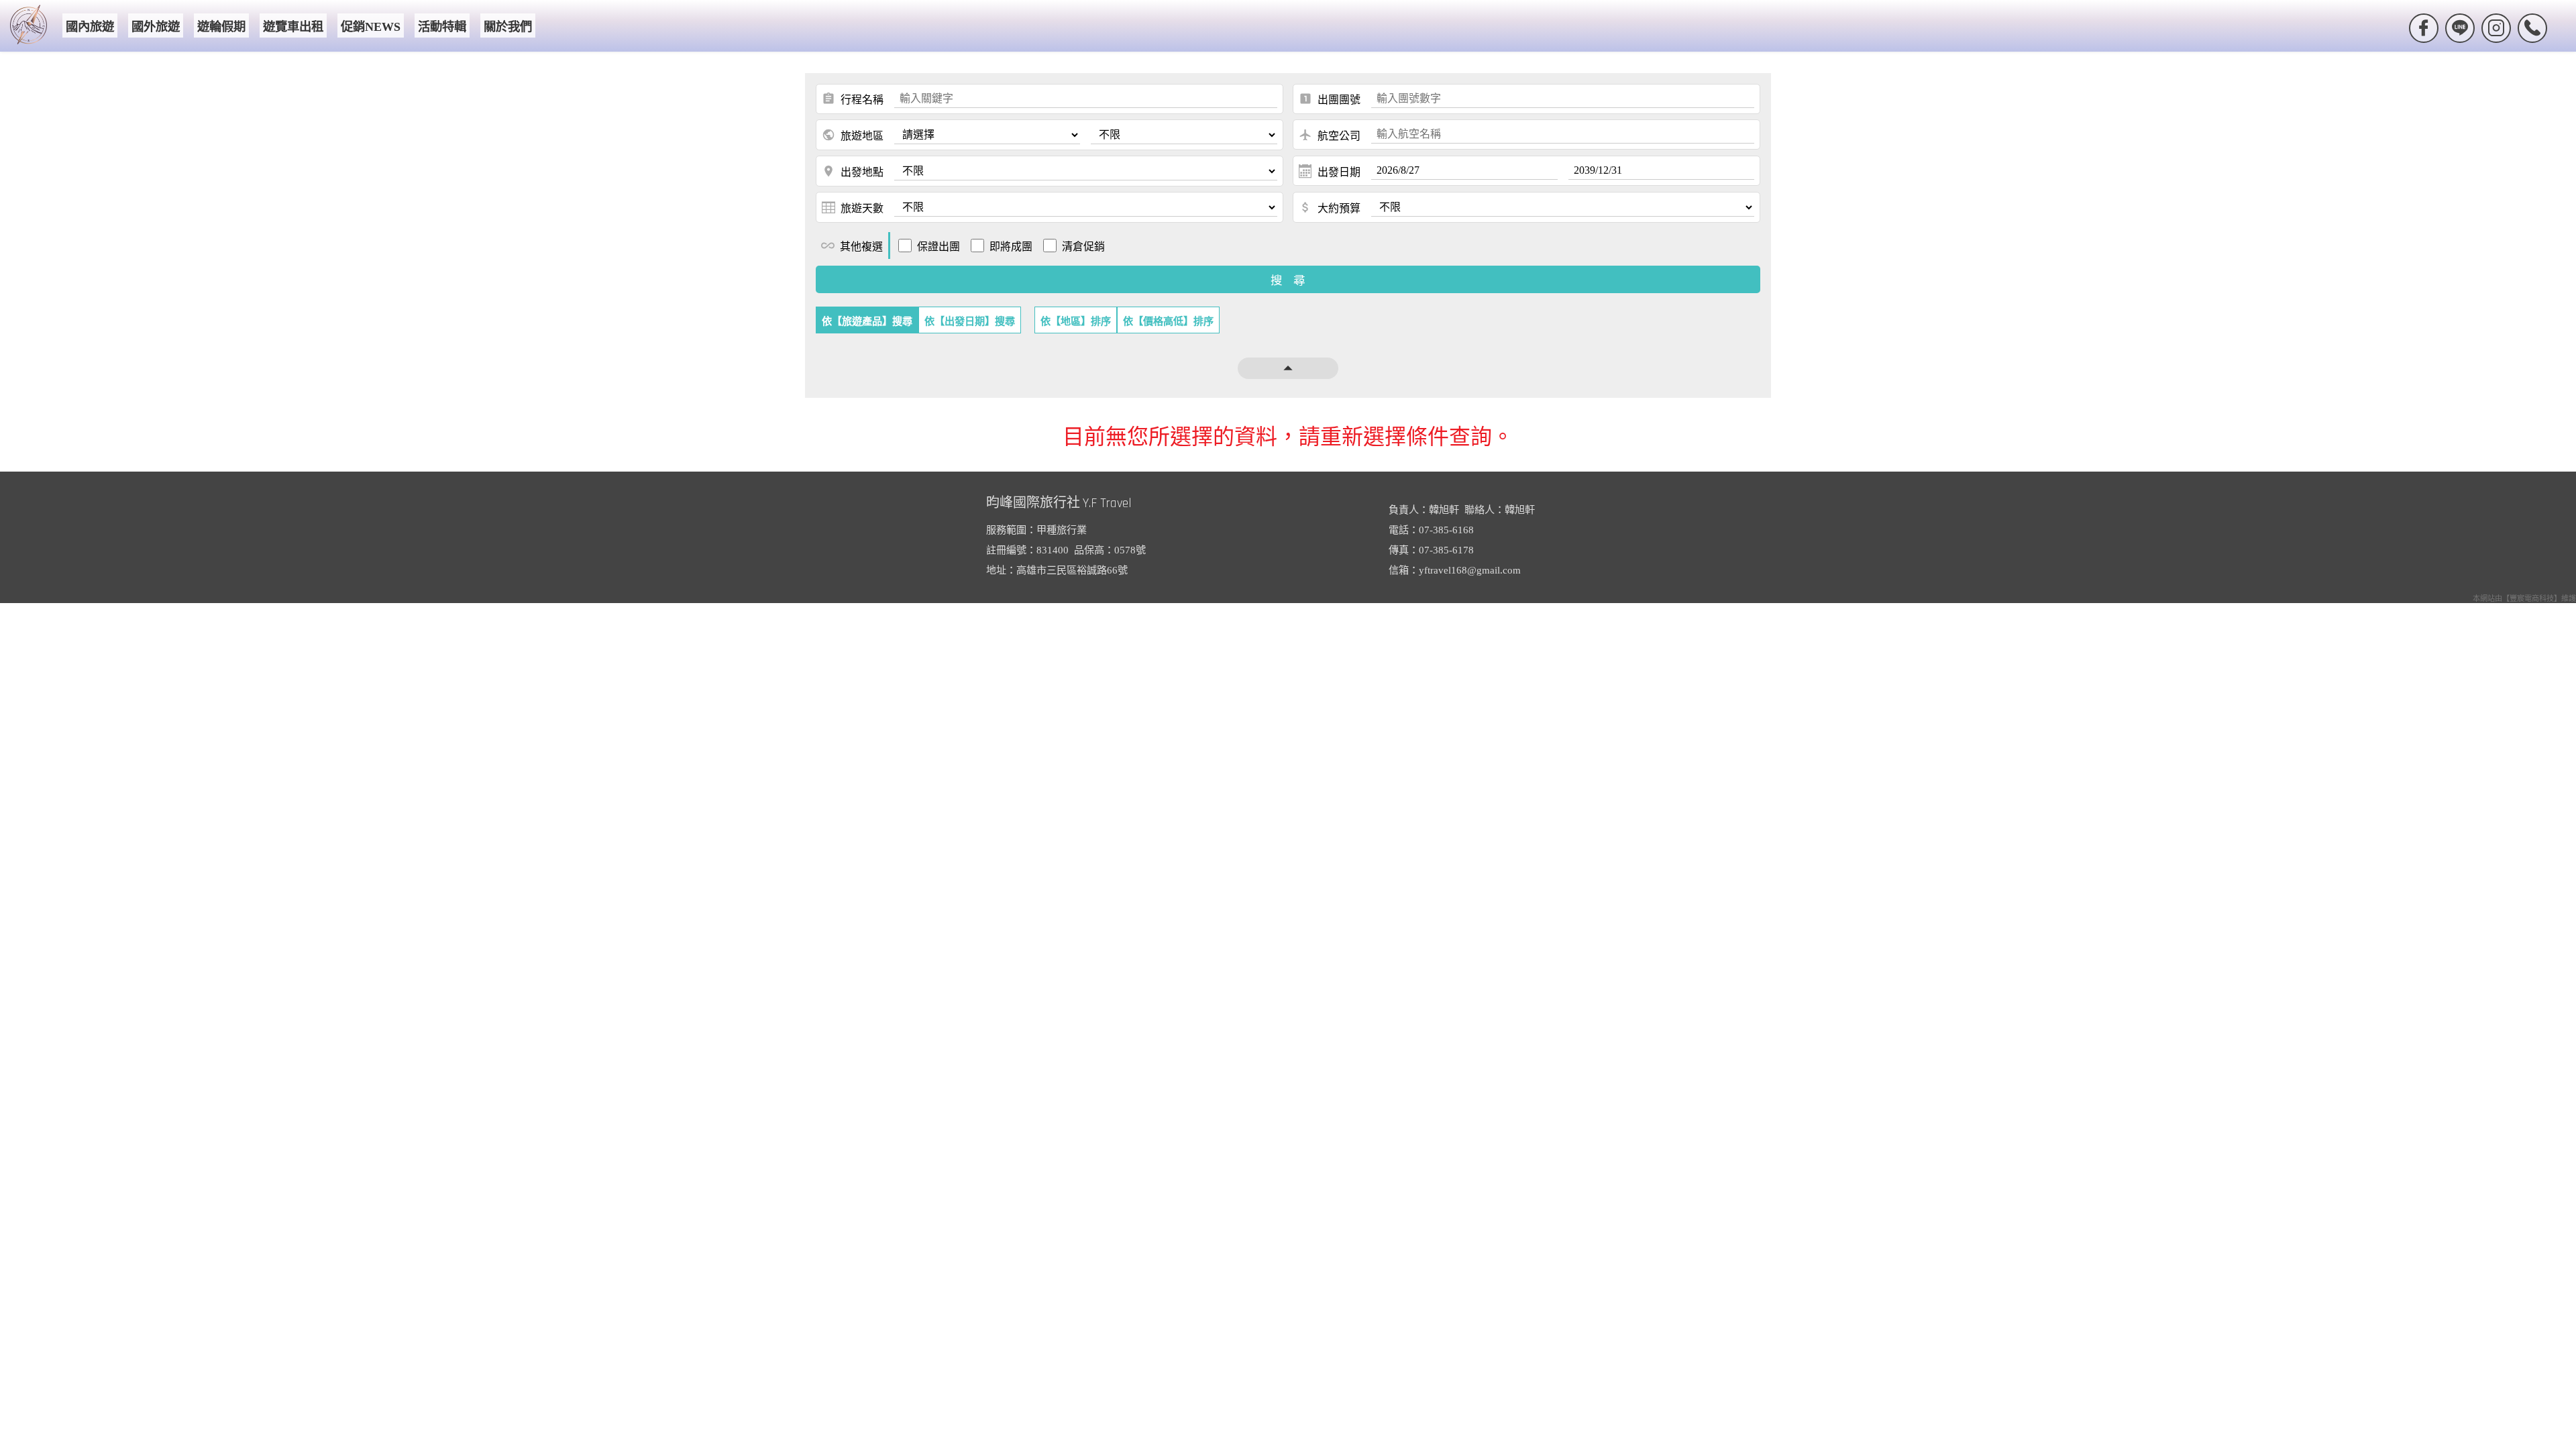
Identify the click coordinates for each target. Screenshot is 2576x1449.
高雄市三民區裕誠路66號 (1072, 570)
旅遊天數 (862, 208)
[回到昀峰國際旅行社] (29, 26)
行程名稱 (853, 99)
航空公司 (1330, 135)
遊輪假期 (221, 27)
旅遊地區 (853, 135)
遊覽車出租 (293, 27)
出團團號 (1330, 99)
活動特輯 (442, 27)
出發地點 (853, 171)
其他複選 (852, 246)
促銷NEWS (371, 27)
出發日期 (1339, 172)
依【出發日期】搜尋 (970, 321)
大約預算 (1330, 207)
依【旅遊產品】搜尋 (867, 321)
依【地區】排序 (1076, 321)
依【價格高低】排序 (1168, 321)
